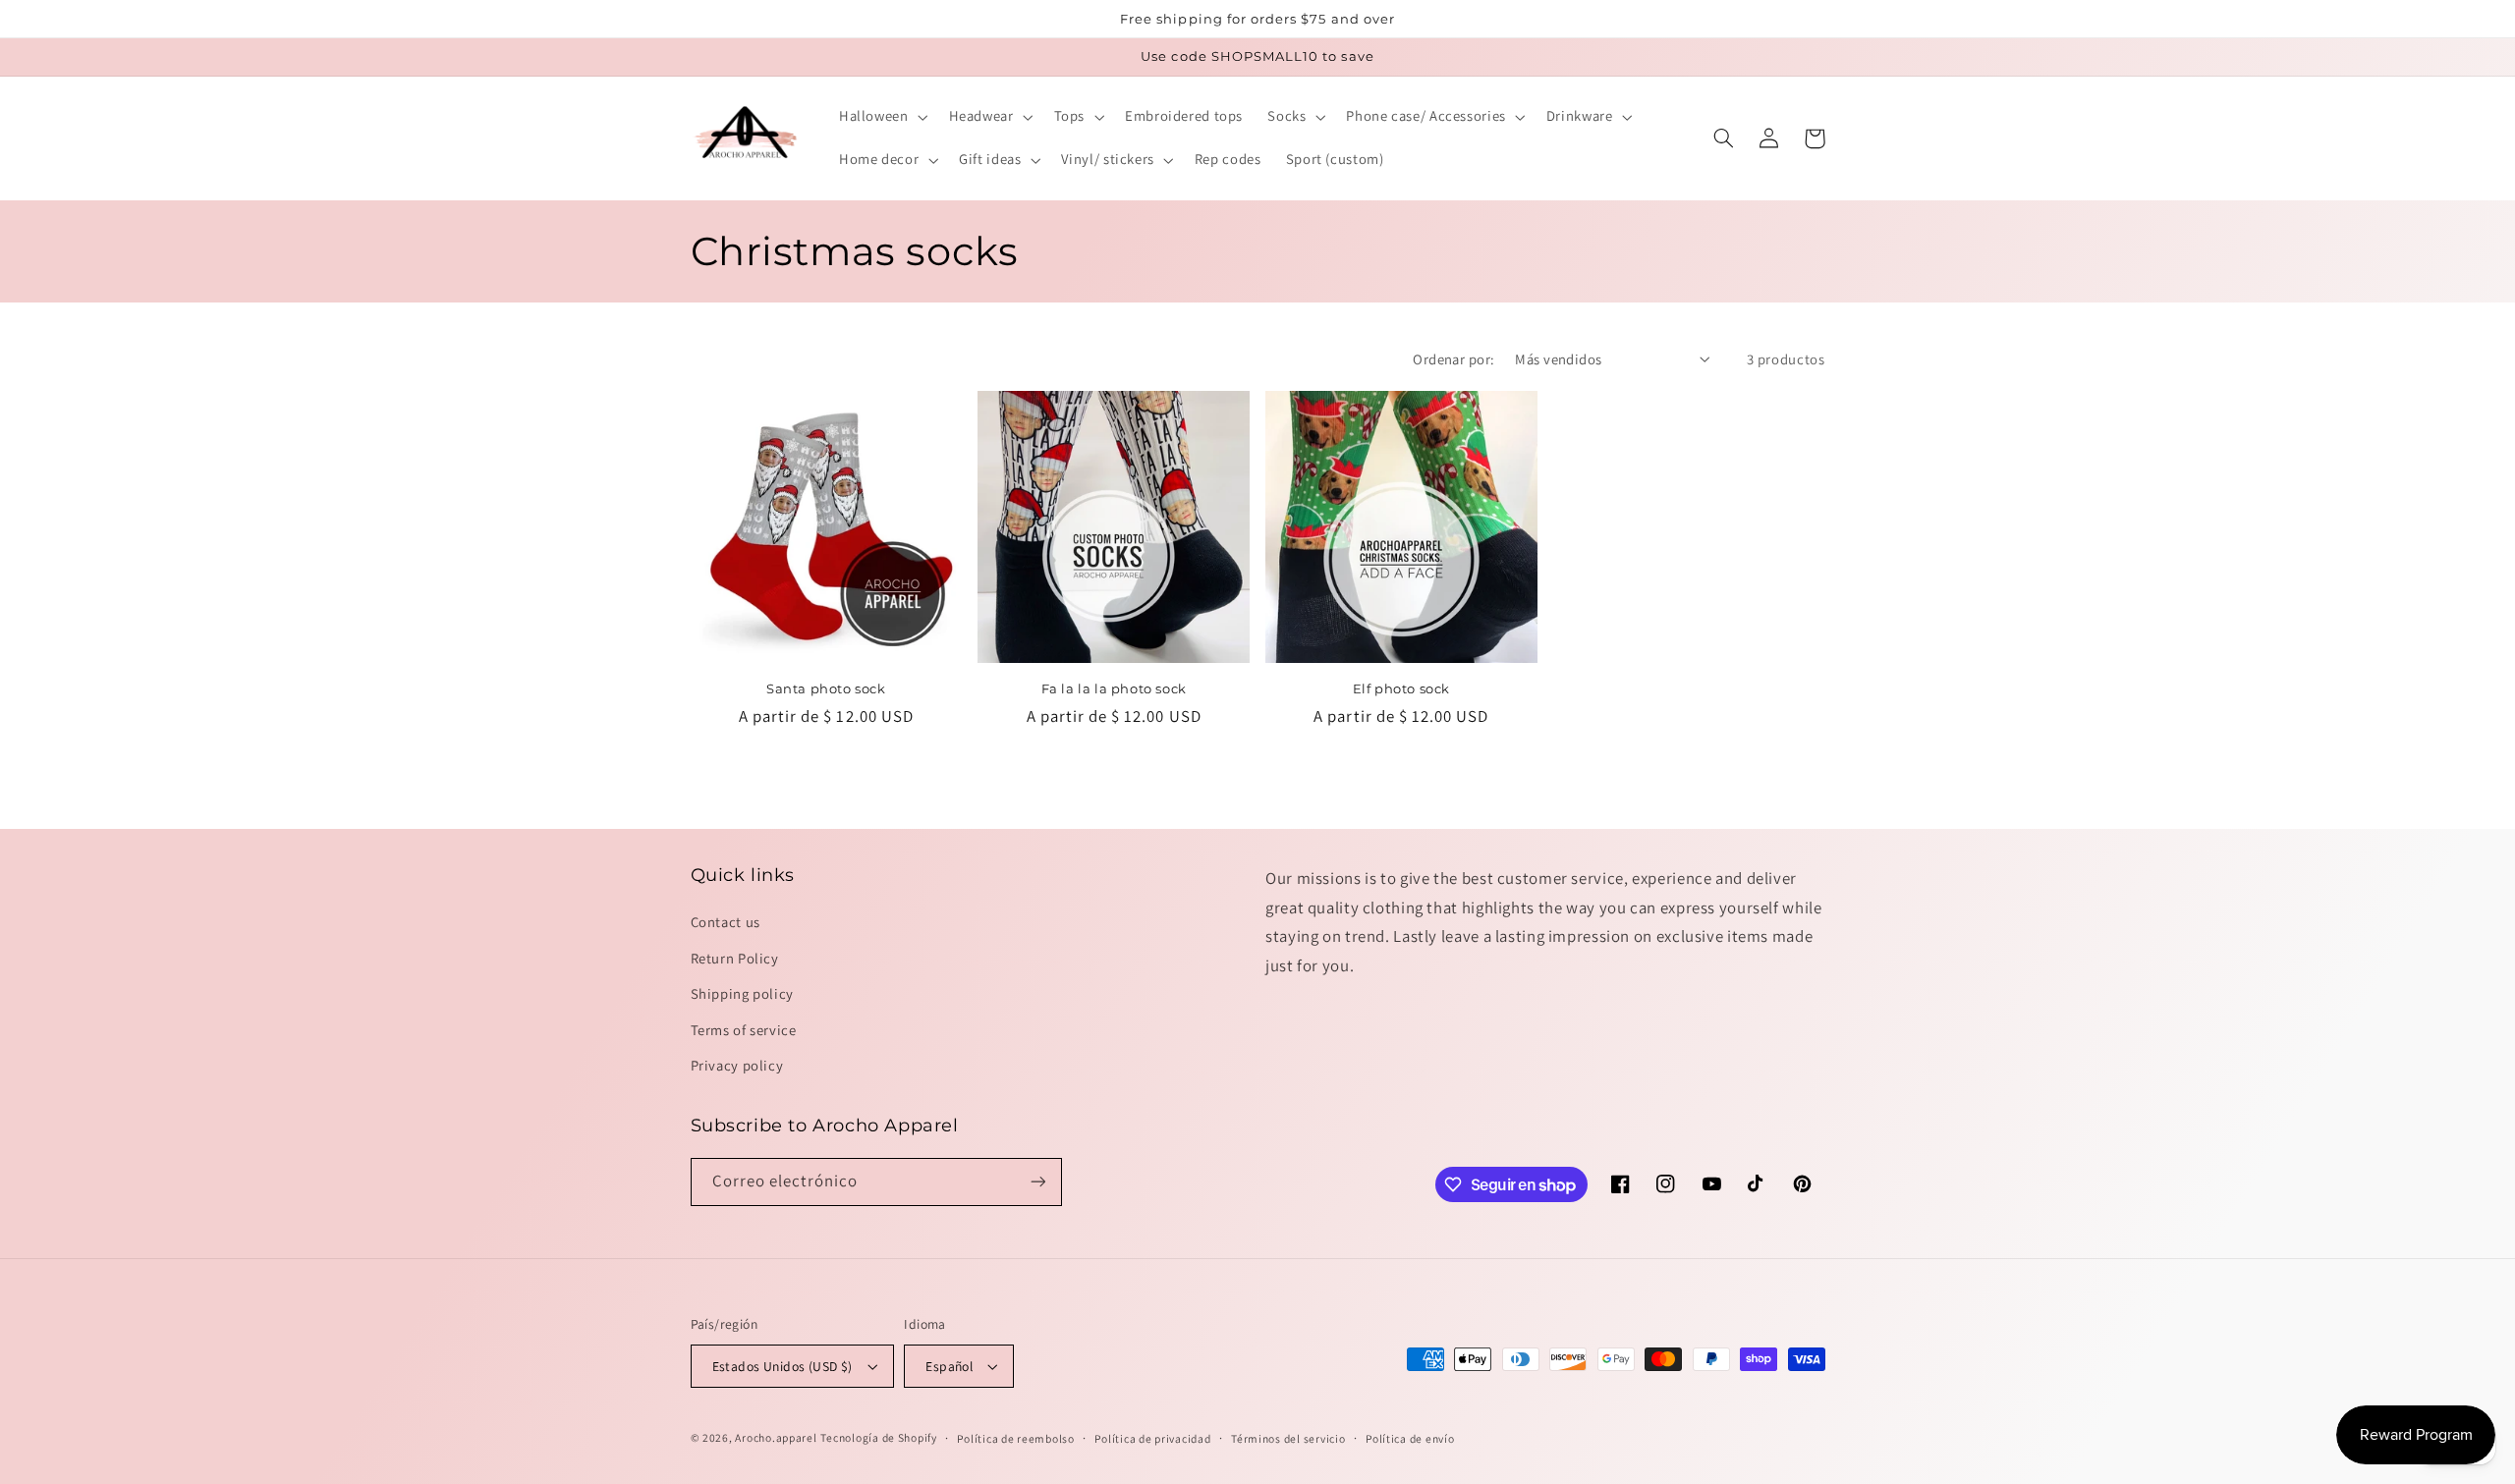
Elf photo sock (1401, 688)
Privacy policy (737, 1065)
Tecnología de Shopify (878, 1437)
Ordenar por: (1453, 359)
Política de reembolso (1015, 1438)
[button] (881, 117)
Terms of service (744, 1030)
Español (949, 1366)
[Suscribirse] (1037, 1182)
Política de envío (1410, 1438)
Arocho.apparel (776, 1437)
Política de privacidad (1152, 1438)
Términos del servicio (1288, 1438)
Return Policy (735, 958)
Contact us (726, 922)
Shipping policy (742, 993)
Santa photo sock (826, 688)
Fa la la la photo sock (1114, 688)
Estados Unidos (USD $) (782, 1366)
